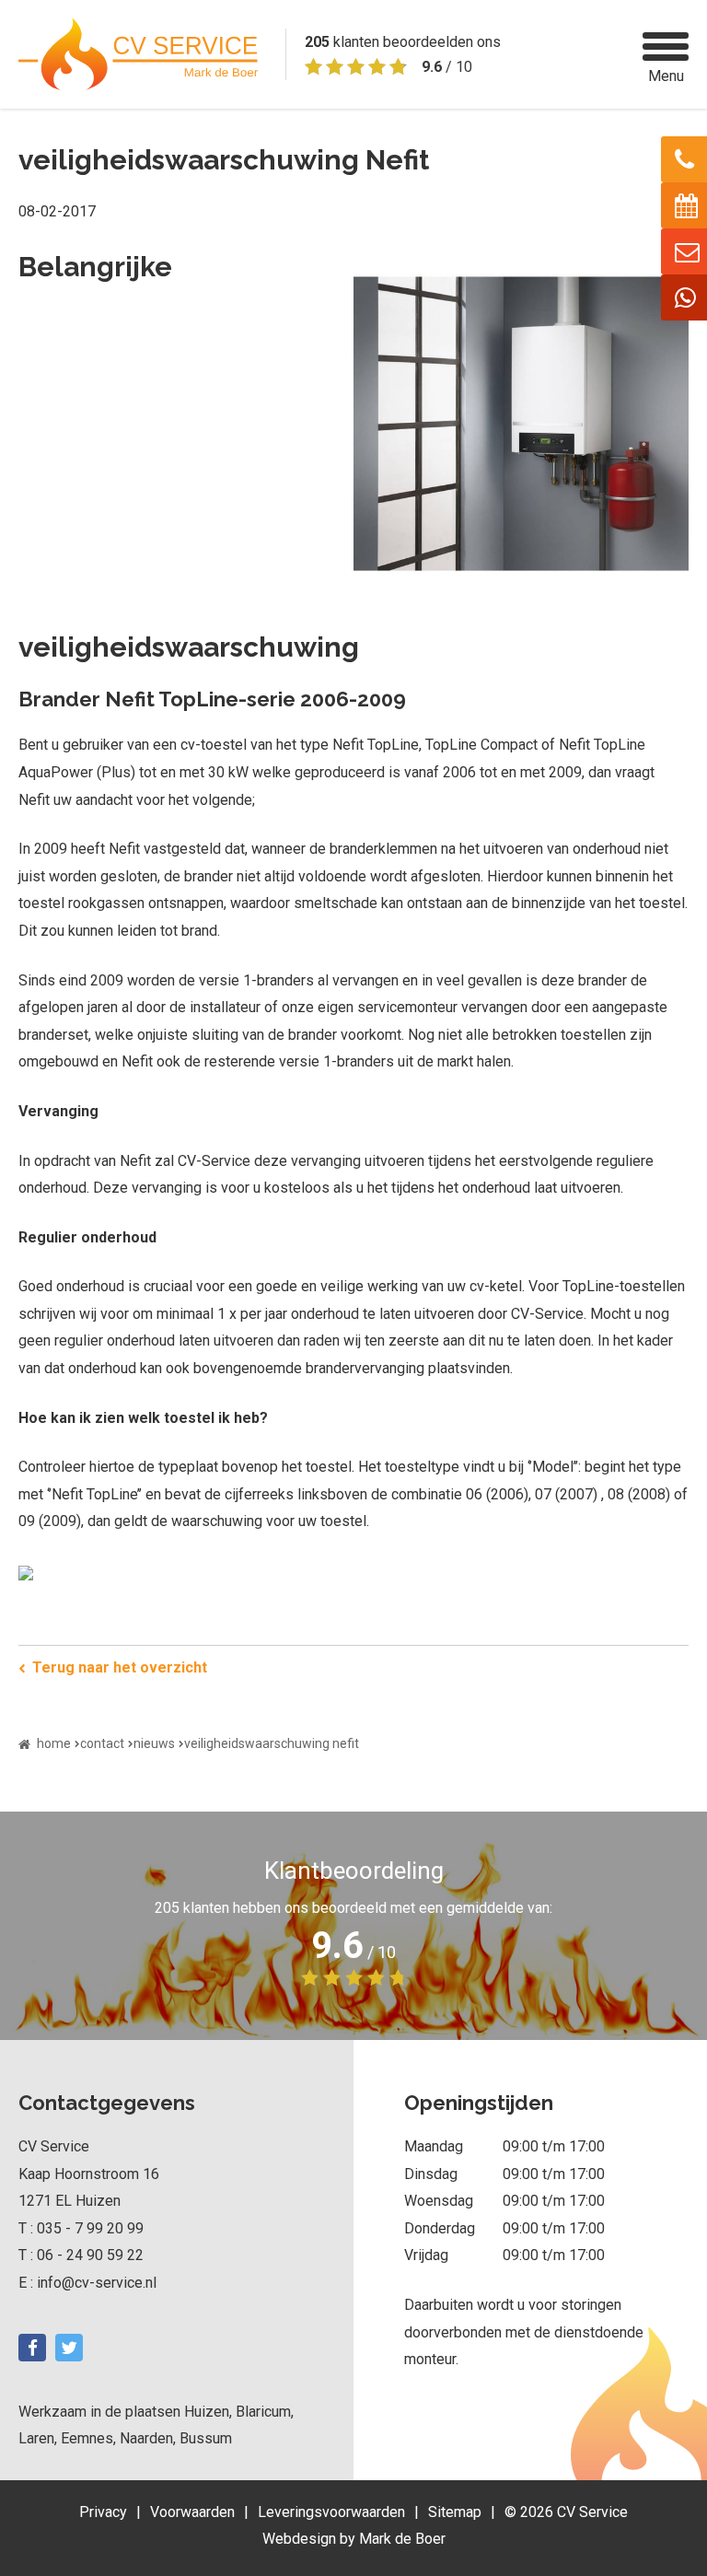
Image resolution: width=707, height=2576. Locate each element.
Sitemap (455, 2512)
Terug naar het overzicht (120, 1667)
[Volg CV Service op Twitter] (69, 2348)
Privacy (103, 2512)
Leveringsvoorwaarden (331, 2512)
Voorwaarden (192, 2512)
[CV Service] (138, 54)
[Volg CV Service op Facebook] (32, 2348)
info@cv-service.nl (97, 2283)
